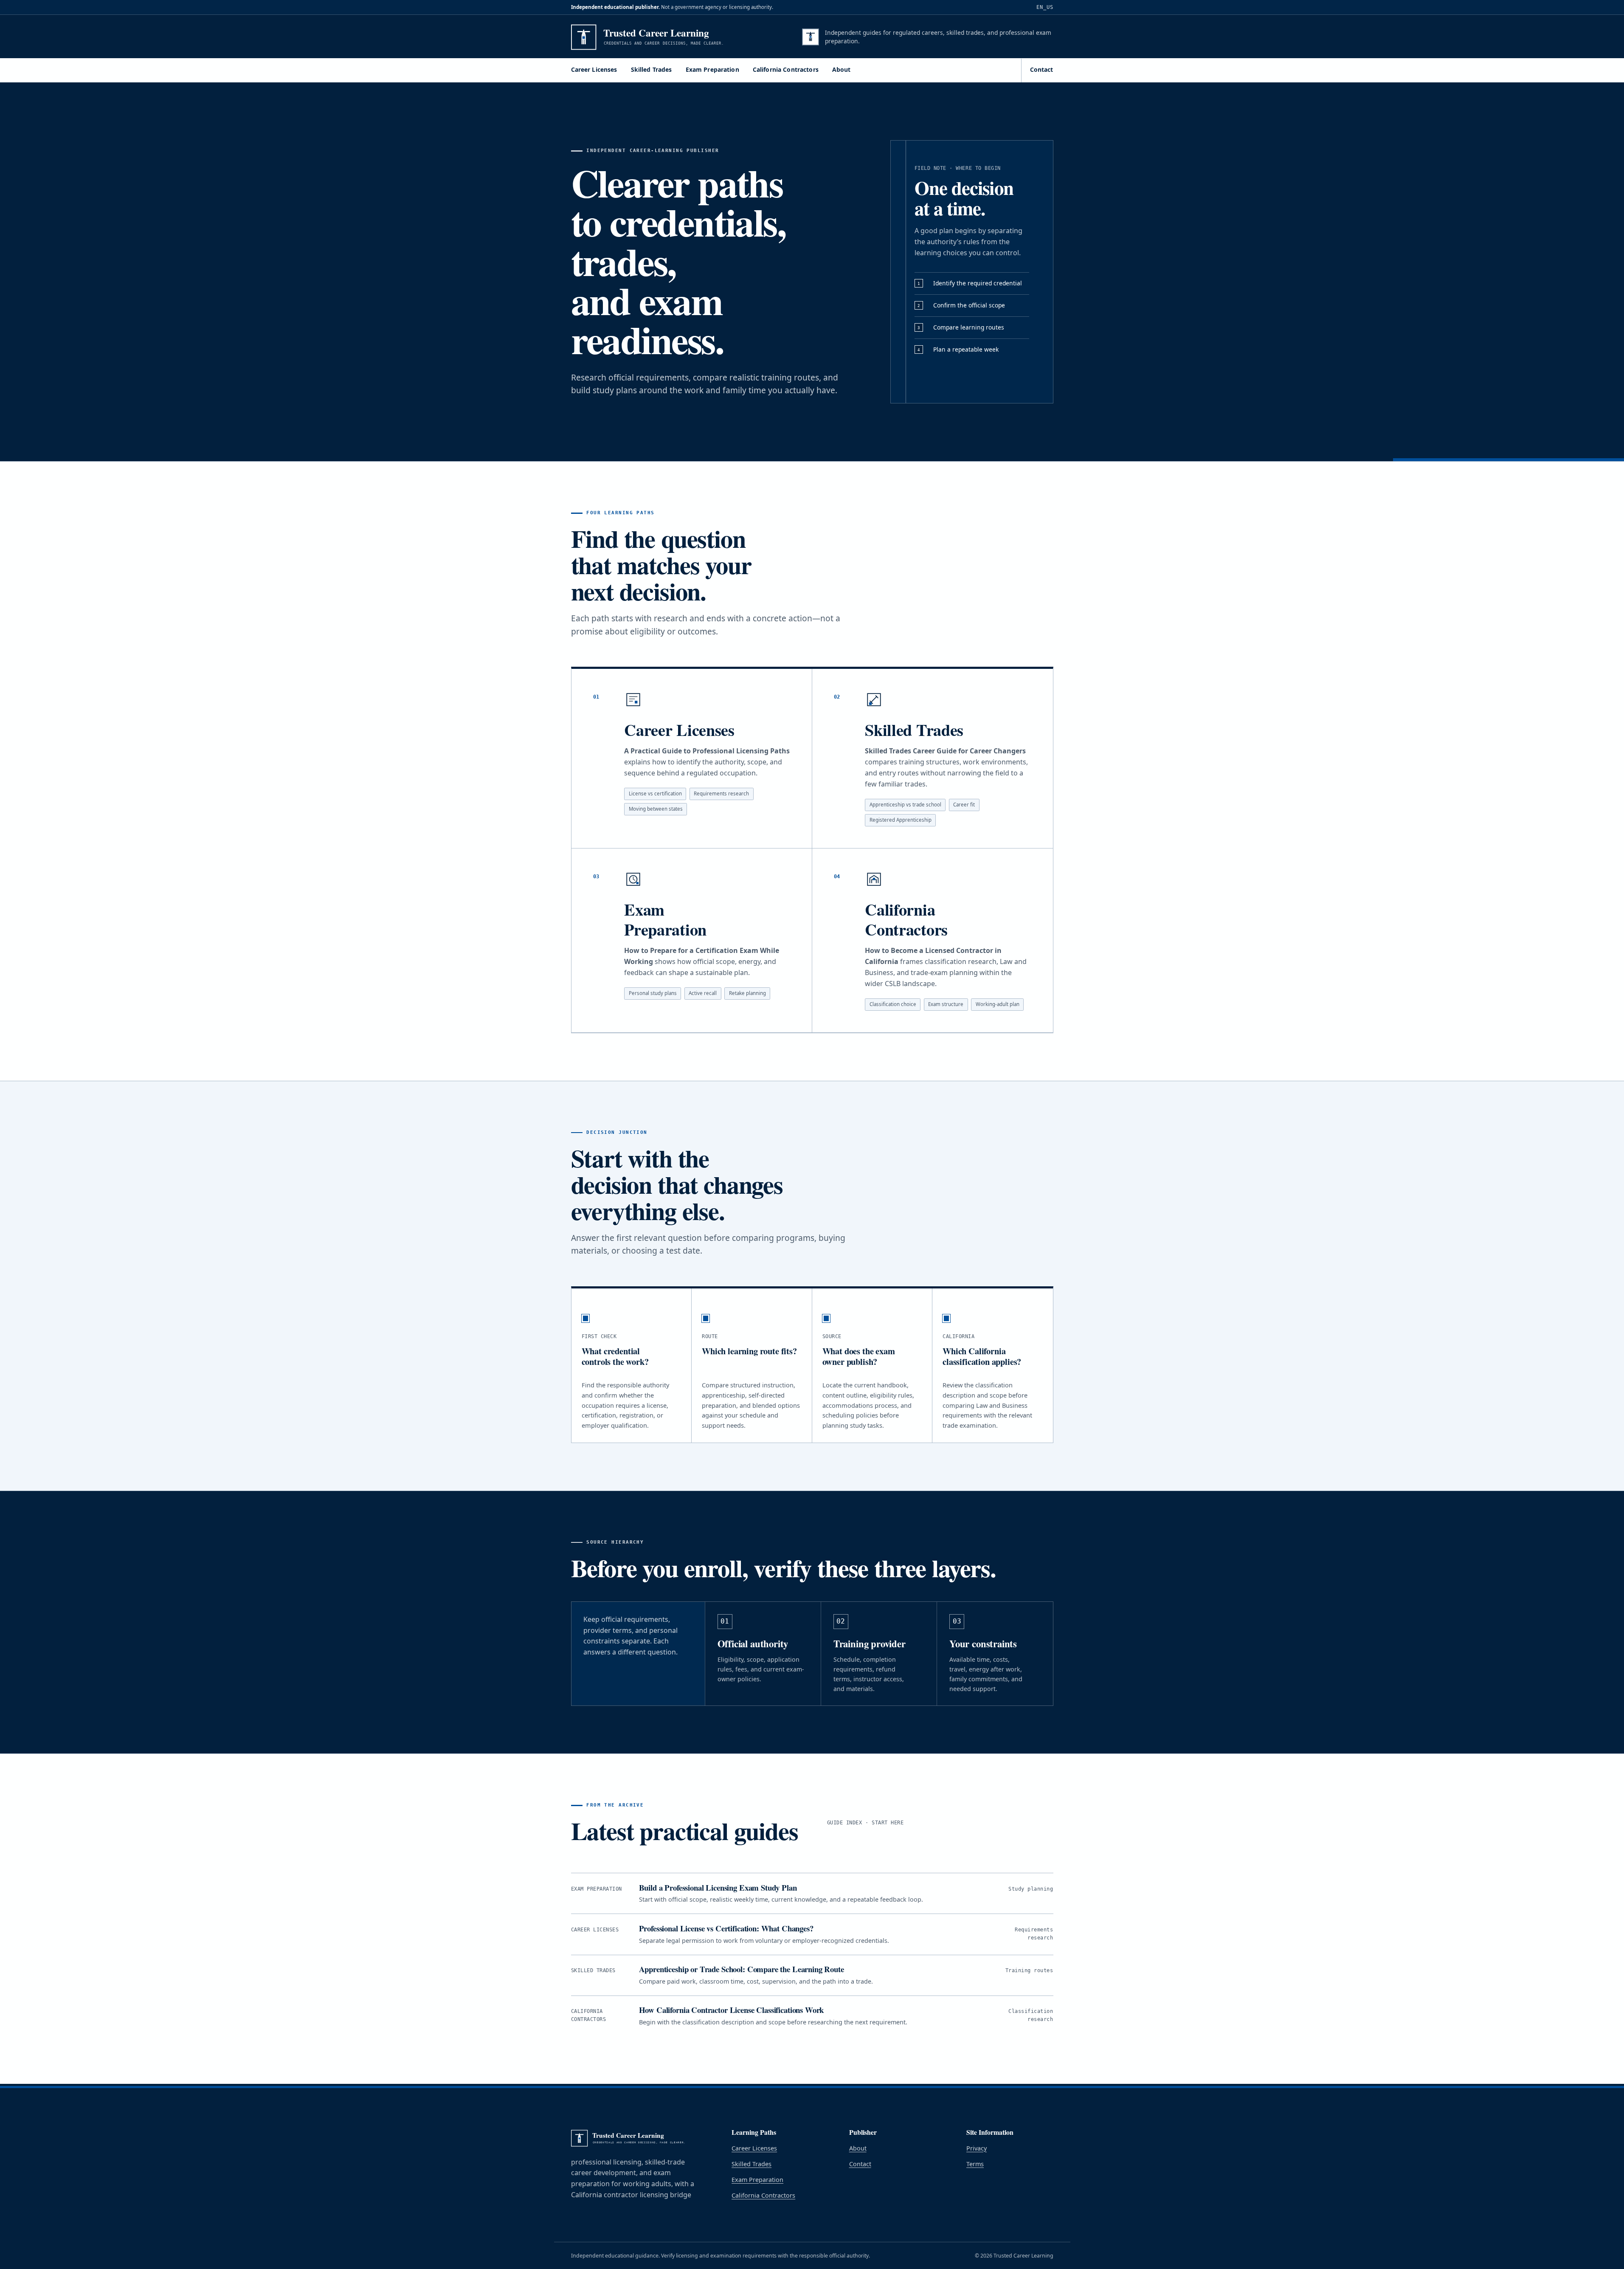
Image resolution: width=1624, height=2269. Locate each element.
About (842, 69)
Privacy (977, 2148)
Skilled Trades (652, 69)
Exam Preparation (712, 69)
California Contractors (786, 69)
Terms (975, 2164)
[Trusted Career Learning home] (670, 37)
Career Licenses (594, 69)
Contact (1042, 69)
